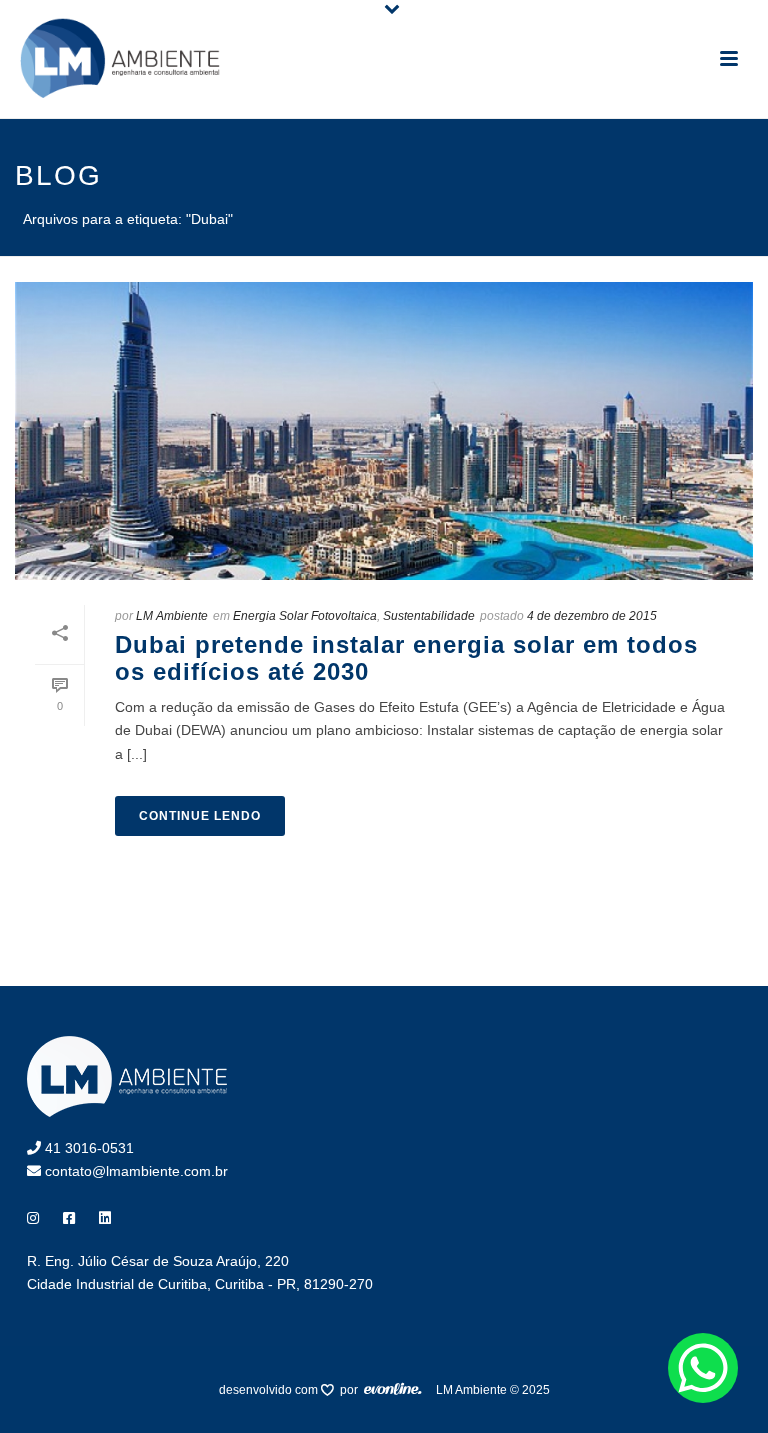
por (352, 1390)
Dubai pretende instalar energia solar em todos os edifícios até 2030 (406, 657)
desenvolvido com (270, 1390)
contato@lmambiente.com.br (134, 1171)
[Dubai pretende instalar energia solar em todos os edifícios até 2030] (384, 431)
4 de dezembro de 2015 (592, 616)
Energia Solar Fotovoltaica (305, 616)
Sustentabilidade (429, 616)
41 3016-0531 (87, 1148)
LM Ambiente (172, 616)
